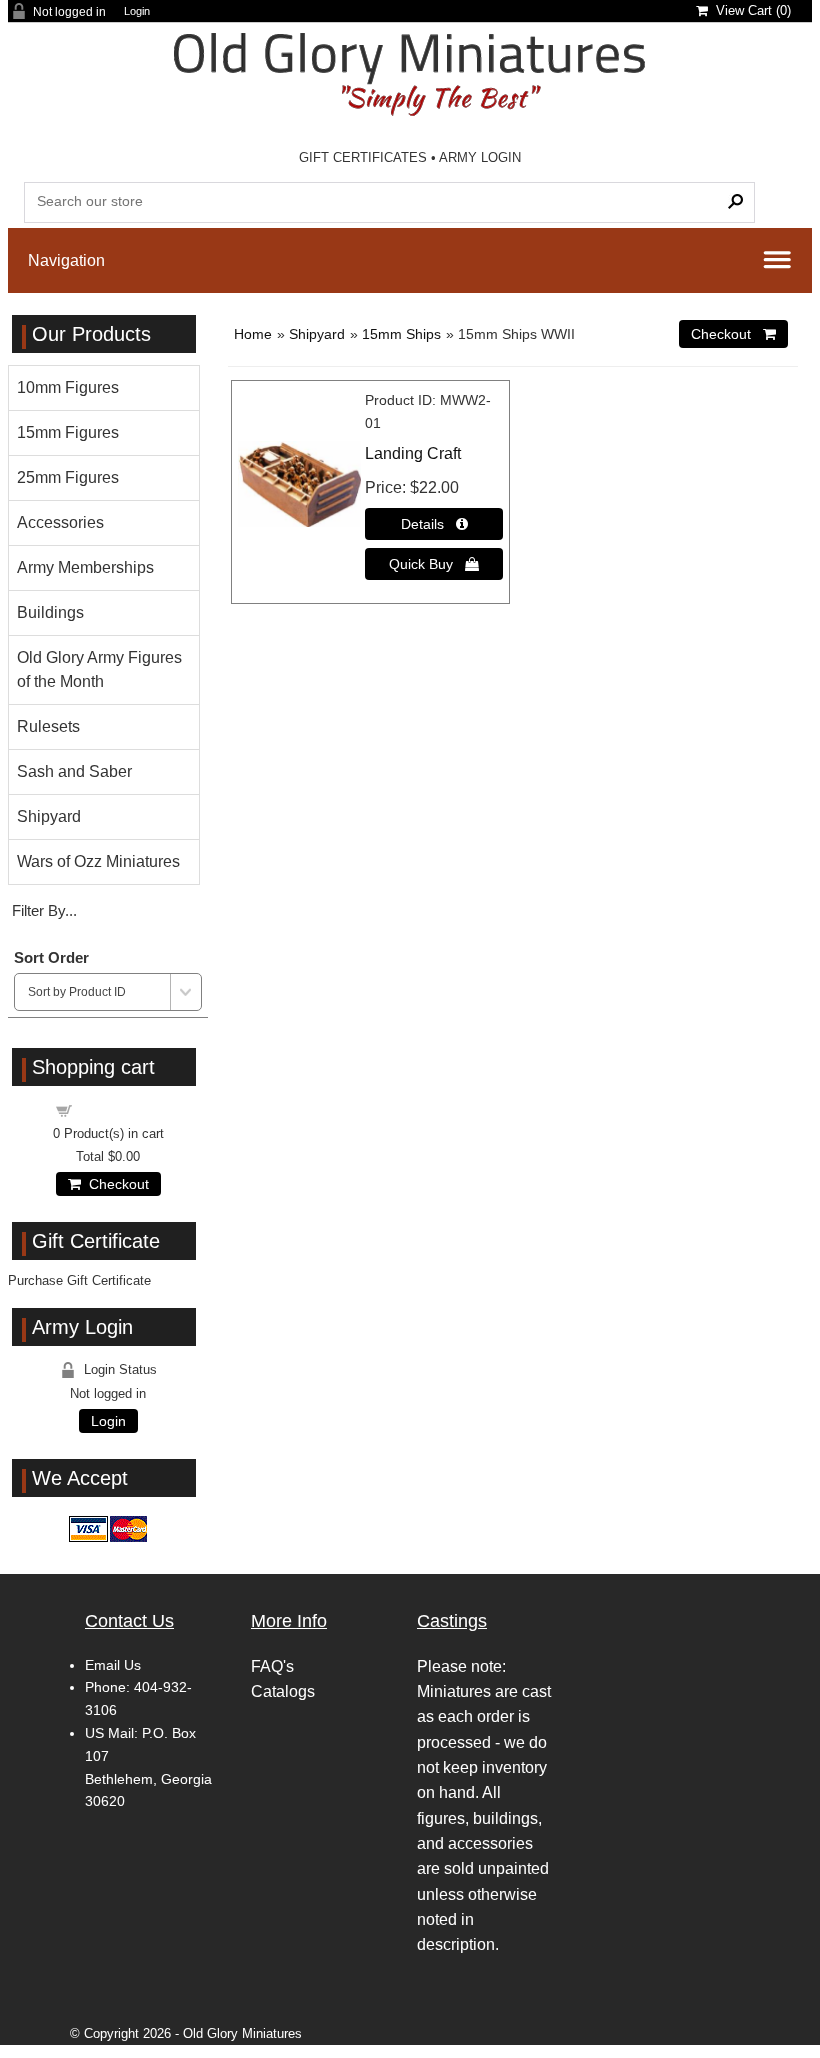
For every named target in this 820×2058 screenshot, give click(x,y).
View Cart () (749, 10)
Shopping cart (120, 1109)
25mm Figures (68, 477)
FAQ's (272, 1666)
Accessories (60, 522)
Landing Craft (413, 453)
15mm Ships (401, 334)
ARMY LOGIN (480, 157)
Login (137, 11)
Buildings (50, 612)
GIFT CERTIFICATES (363, 157)
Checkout (115, 1184)
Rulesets (48, 726)
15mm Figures (68, 432)
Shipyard (317, 334)
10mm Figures (68, 387)
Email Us (113, 1665)
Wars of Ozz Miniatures (98, 861)
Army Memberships (85, 567)
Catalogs (283, 1691)
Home (253, 334)
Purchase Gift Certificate (79, 1280)
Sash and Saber (74, 771)
